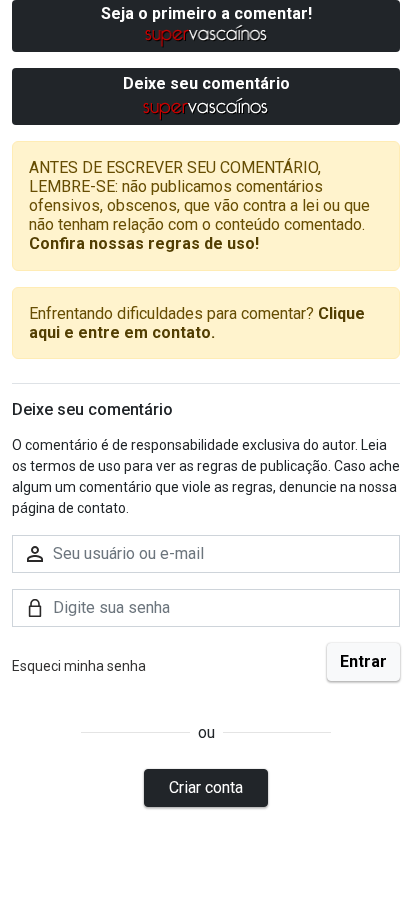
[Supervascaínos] (206, 35)
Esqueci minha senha (79, 666)
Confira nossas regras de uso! (144, 243)
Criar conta (206, 787)
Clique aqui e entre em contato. (197, 323)
